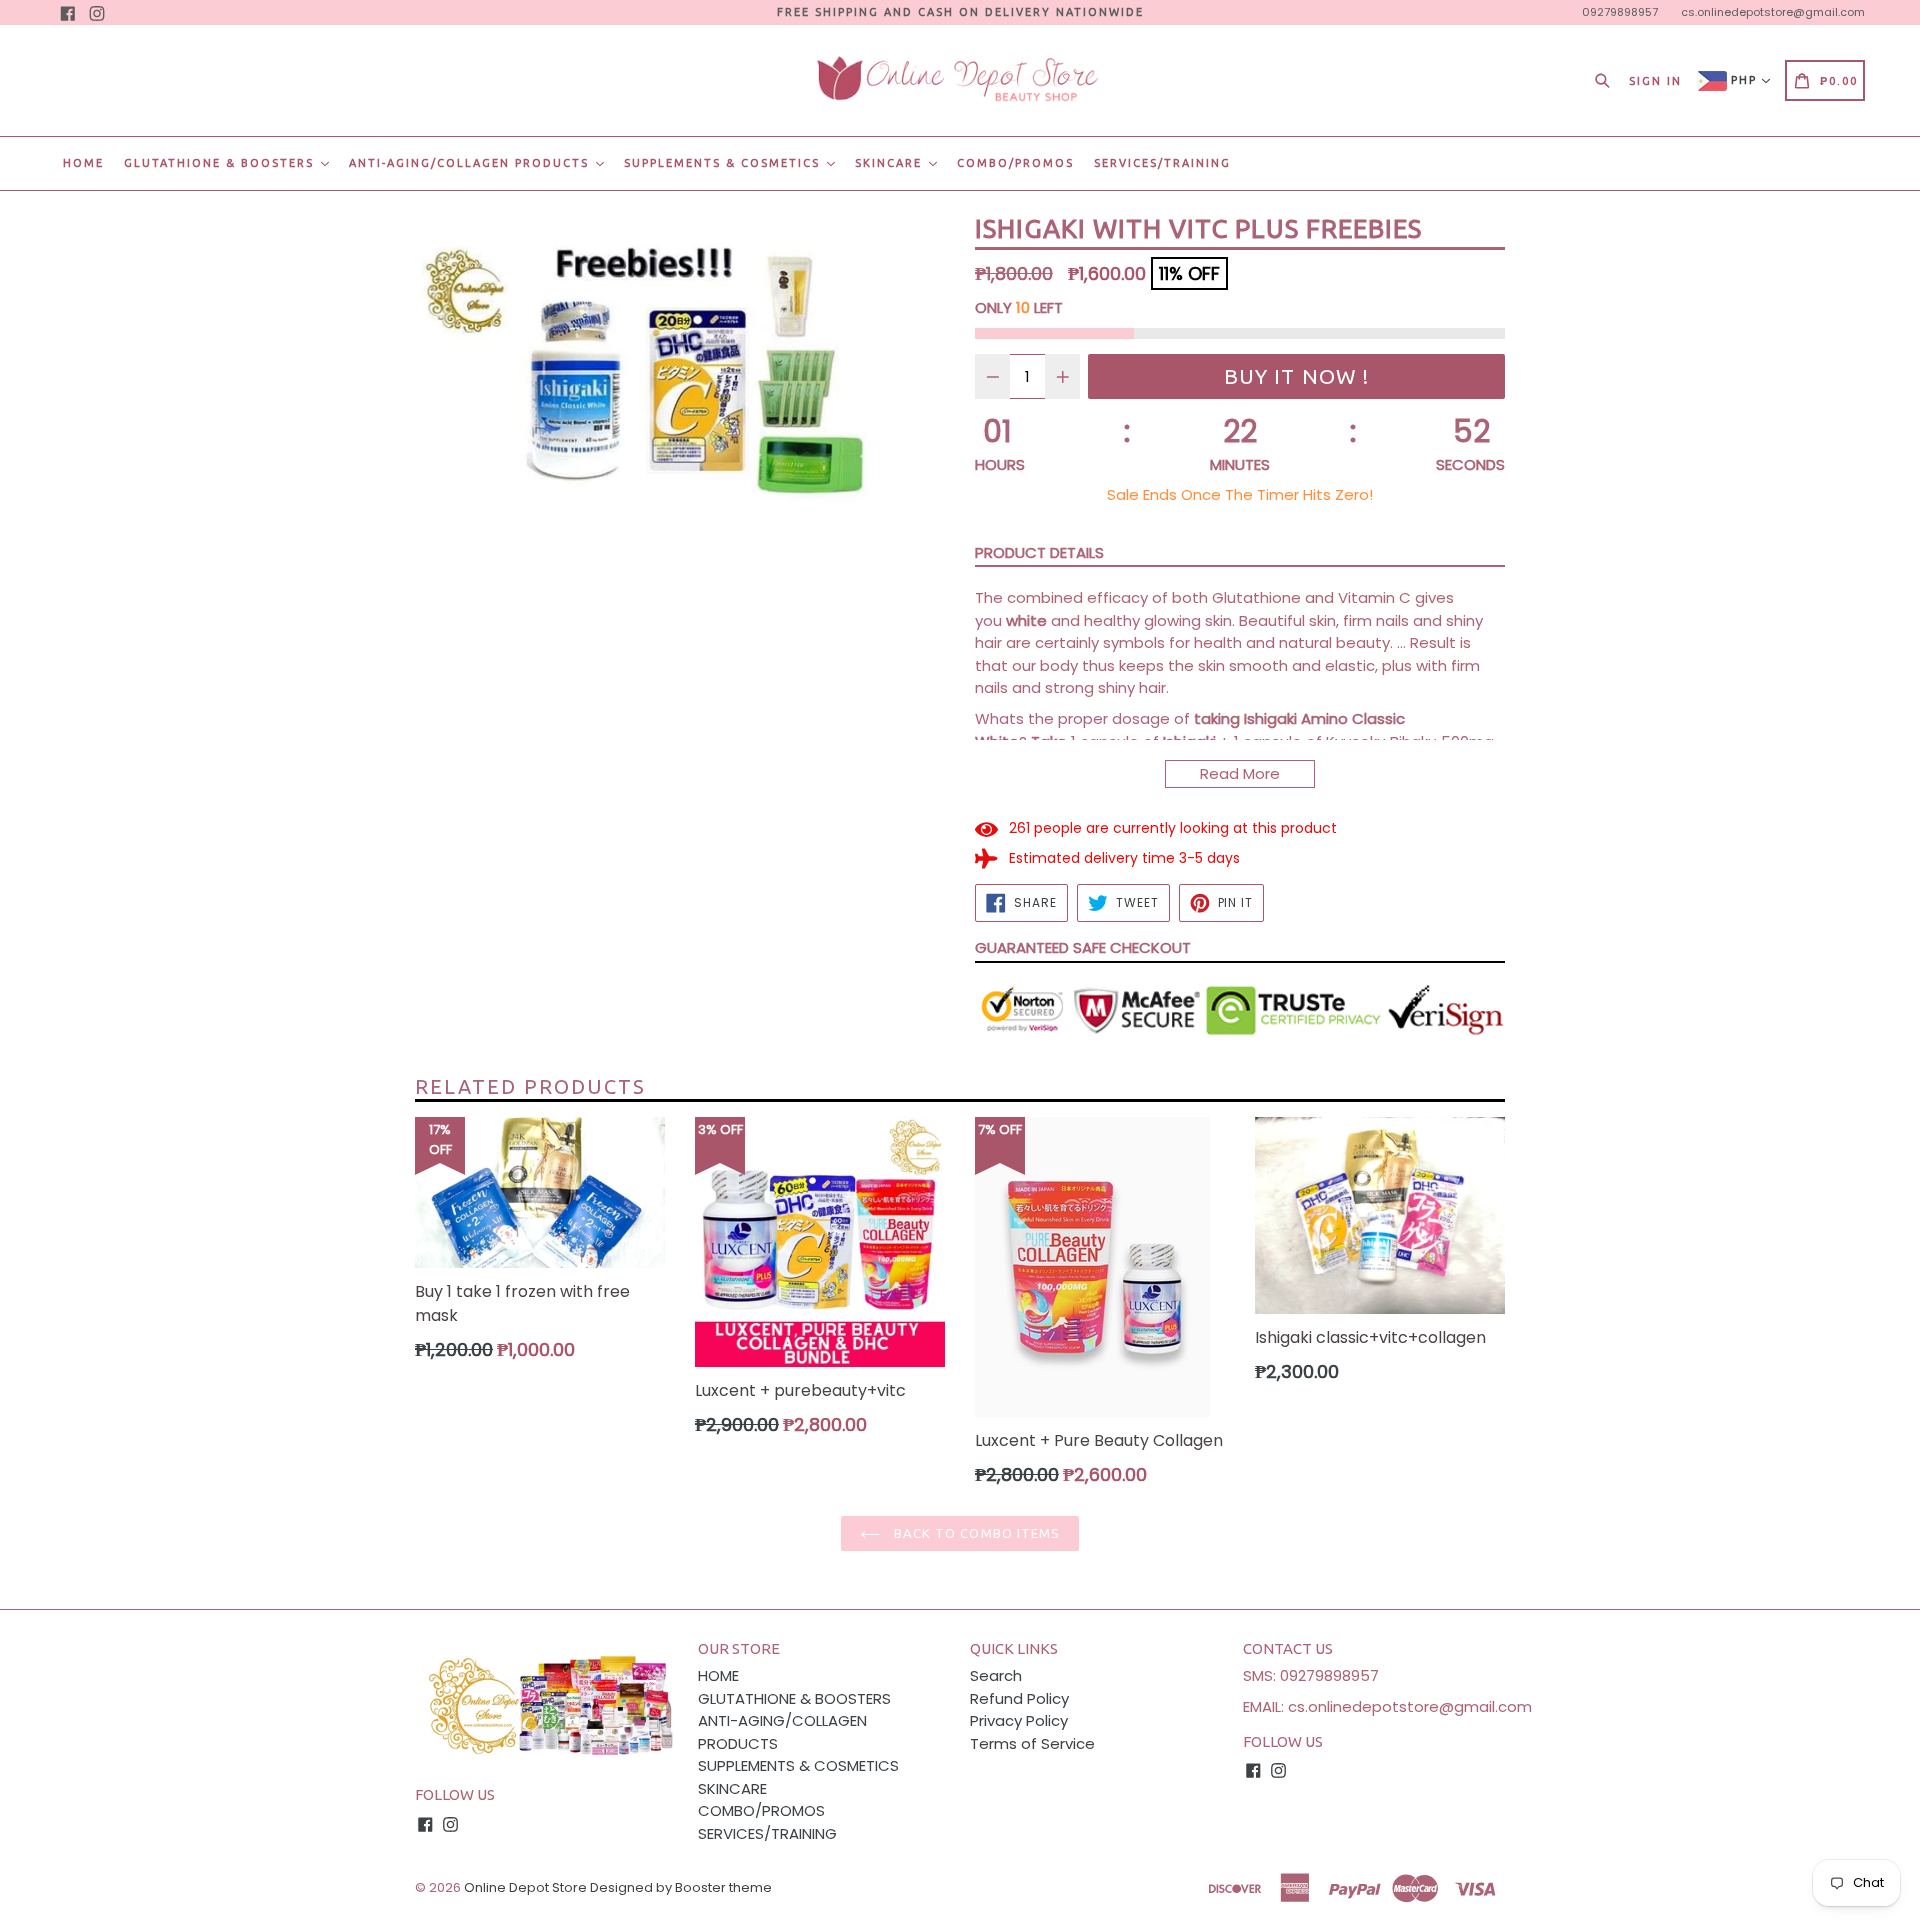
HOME (83, 163)
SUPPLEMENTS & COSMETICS (724, 163)
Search (996, 1675)
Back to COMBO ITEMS (975, 1533)
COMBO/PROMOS (1015, 163)
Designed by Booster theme (681, 1887)
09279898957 (1620, 12)
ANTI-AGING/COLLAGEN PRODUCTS (471, 163)
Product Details (1039, 552)
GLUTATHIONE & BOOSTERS (221, 163)
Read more (1240, 773)
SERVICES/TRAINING (1162, 163)
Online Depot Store (525, 1887)
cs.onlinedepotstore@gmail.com (1773, 12)
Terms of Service (1032, 1743)
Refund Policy (1019, 1698)
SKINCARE (891, 163)
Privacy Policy (1019, 1720)
